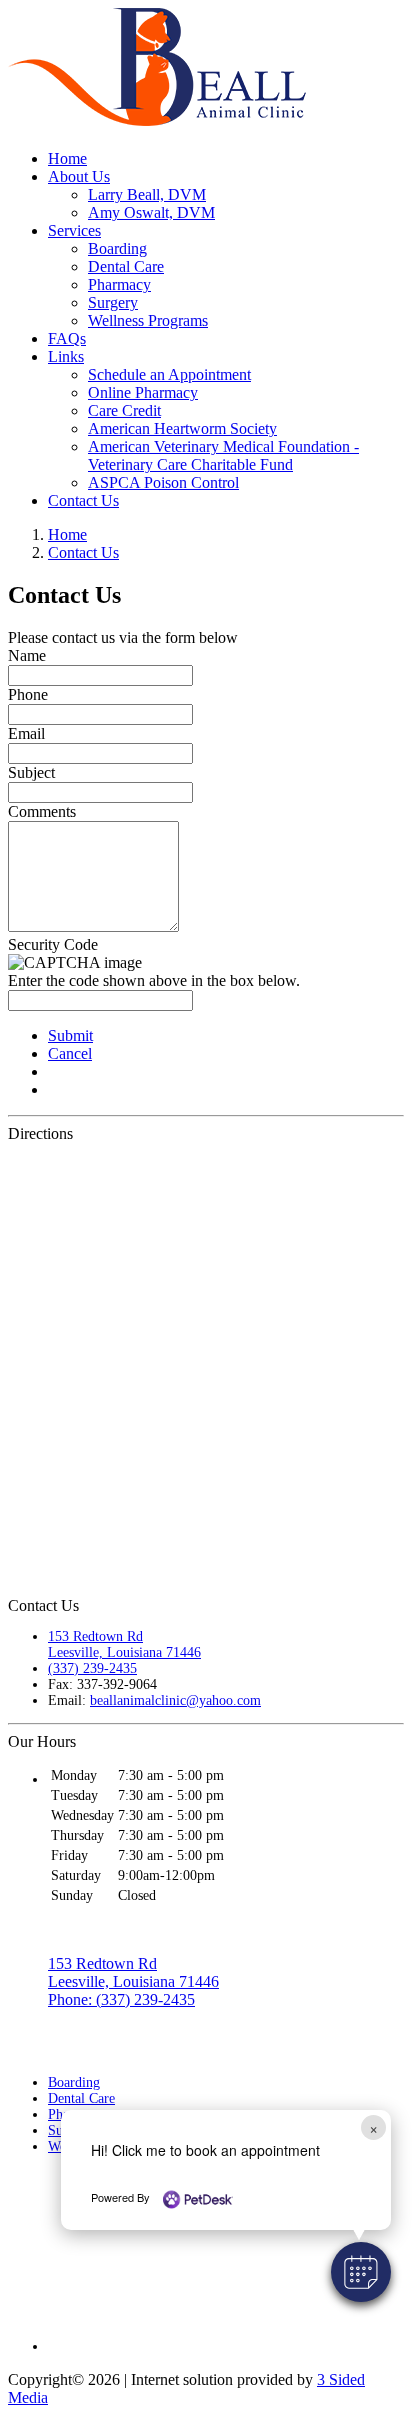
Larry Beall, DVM (147, 194)
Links (66, 356)
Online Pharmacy (143, 392)
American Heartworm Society (182, 428)
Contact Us (83, 500)
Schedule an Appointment (169, 374)
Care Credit (124, 410)
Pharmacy (119, 284)
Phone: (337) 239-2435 (121, 1999)
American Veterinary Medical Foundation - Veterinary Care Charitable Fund (223, 455)
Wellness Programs (148, 320)
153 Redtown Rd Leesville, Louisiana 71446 (124, 1644)
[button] (361, 2272)
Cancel (70, 1053)
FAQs (67, 338)
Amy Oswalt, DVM (151, 212)
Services (74, 230)
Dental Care (126, 266)
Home (67, 158)
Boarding (117, 248)
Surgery (113, 302)
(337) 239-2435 (92, 1668)
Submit (70, 1035)
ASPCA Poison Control (163, 482)
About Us (79, 176)
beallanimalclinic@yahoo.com (175, 1700)
